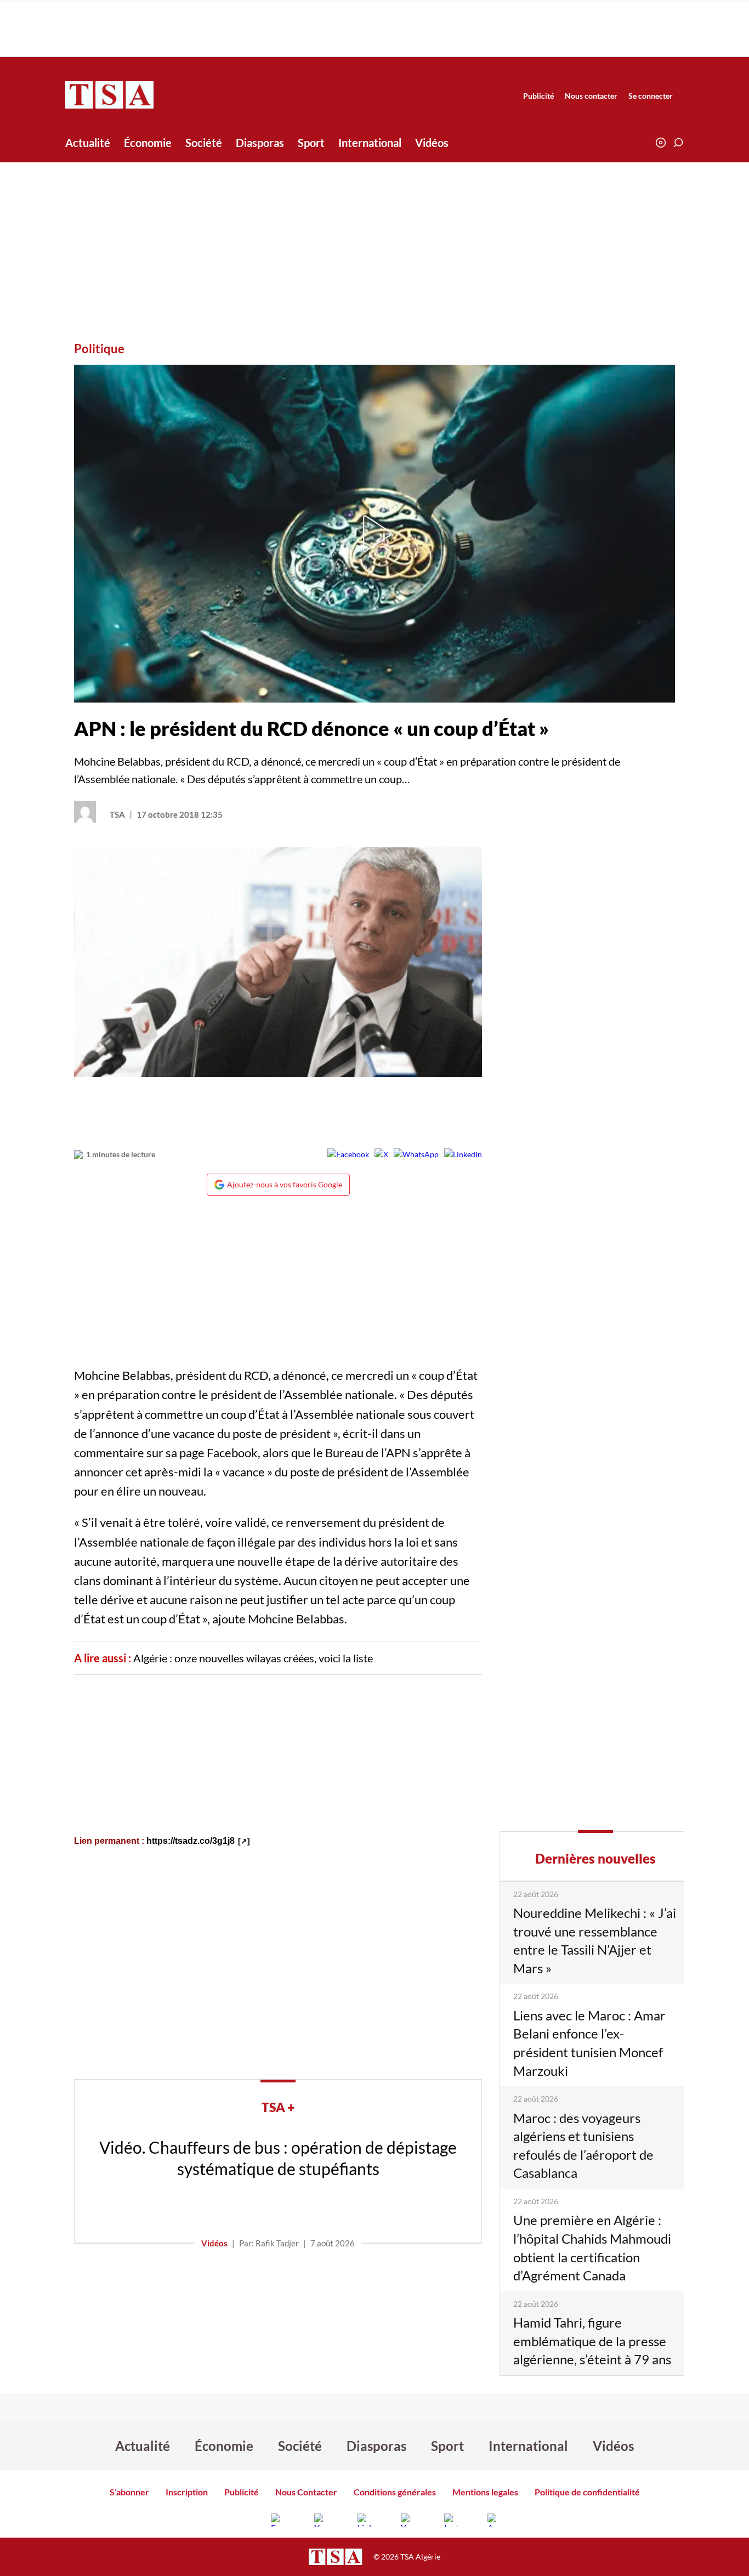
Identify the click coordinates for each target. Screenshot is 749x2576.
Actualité (88, 143)
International (370, 143)
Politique (99, 349)
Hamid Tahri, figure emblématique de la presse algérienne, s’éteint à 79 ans (592, 2341)
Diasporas (260, 143)
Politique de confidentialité (587, 2492)
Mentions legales (485, 2492)
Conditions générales (395, 2492)
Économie (148, 143)
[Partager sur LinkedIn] (463, 1154)
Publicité (538, 96)
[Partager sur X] (381, 1154)
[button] (678, 143)
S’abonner (129, 2492)
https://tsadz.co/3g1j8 (191, 1841)
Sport (311, 143)
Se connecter (651, 96)
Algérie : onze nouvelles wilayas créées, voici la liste (253, 1658)
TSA (117, 814)
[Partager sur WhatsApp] (416, 1154)
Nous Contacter (306, 2492)
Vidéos (432, 143)
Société (204, 143)
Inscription (187, 2492)
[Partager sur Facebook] (348, 1154)
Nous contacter (591, 96)
